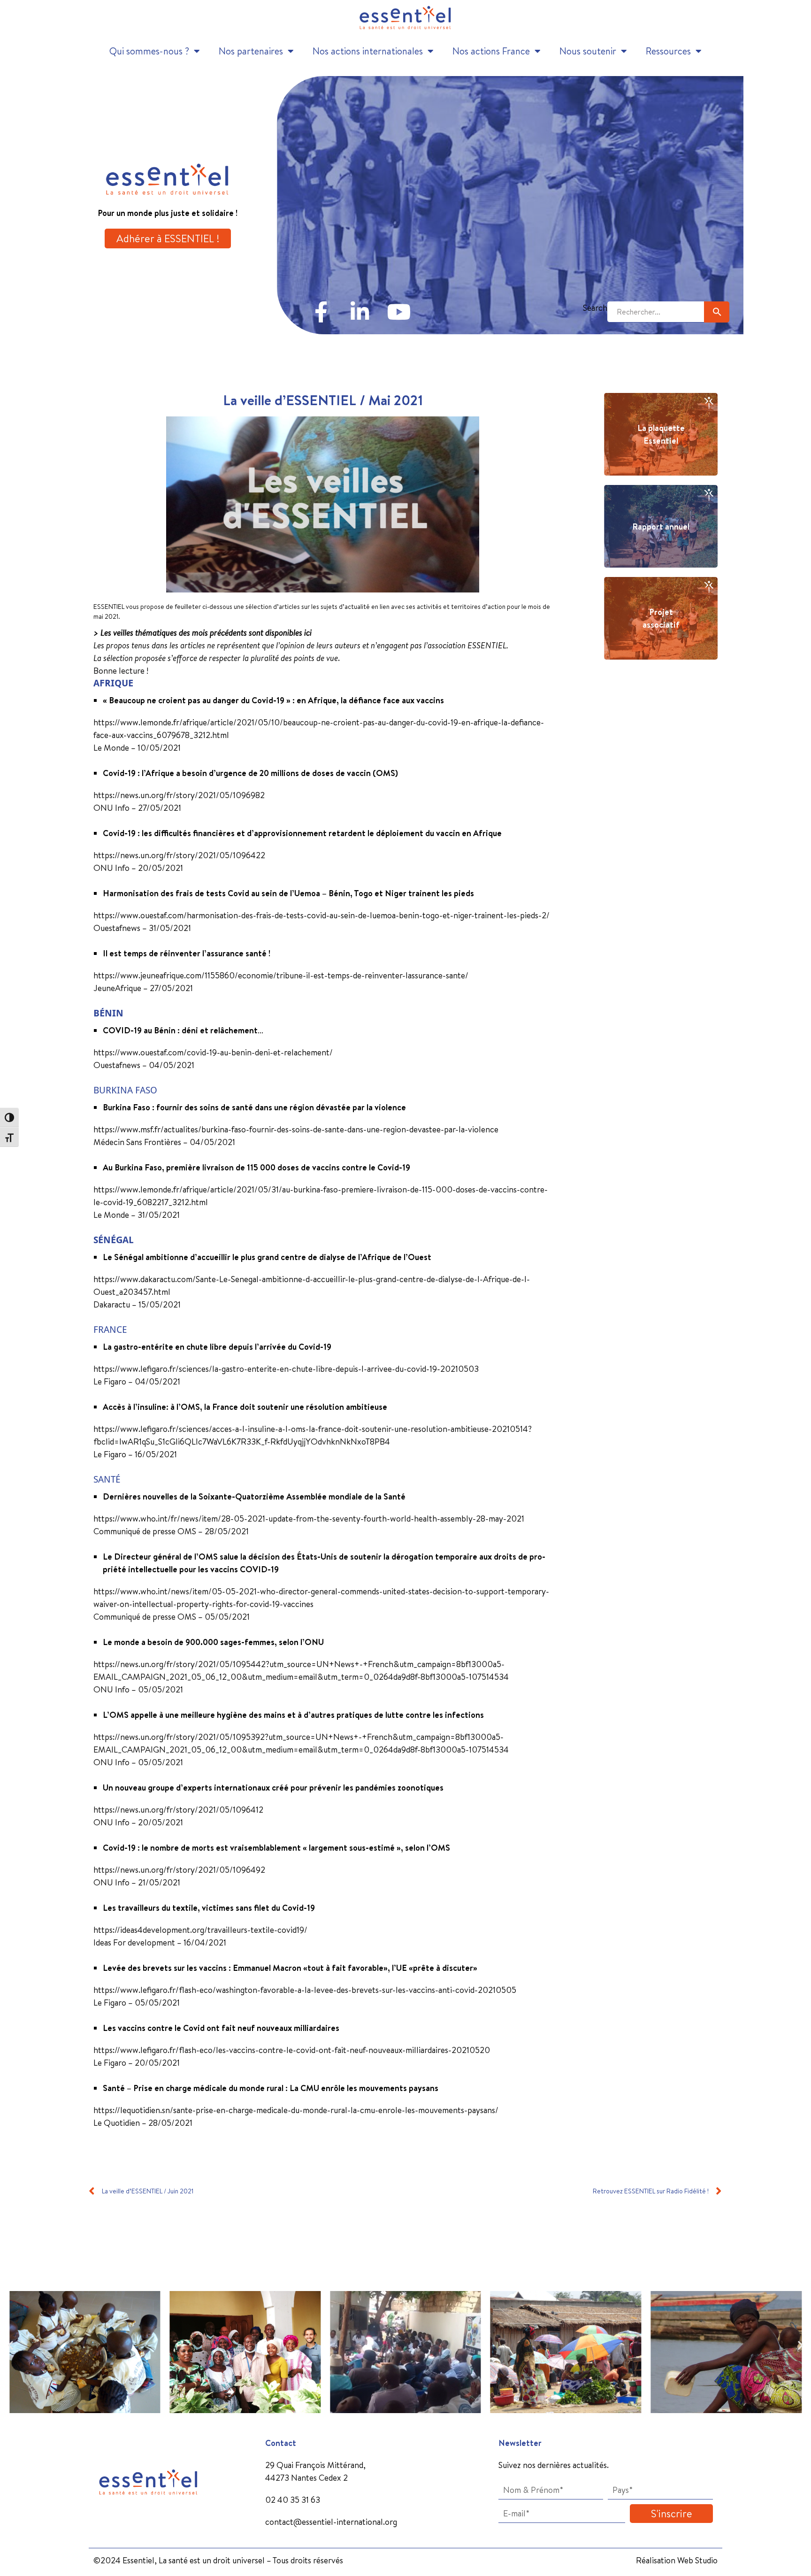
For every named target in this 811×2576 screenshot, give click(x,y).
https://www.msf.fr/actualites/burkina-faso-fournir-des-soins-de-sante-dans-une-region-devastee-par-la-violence (296, 1129)
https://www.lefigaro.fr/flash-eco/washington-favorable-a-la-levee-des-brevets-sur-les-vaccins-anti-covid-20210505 (305, 1990)
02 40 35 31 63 (293, 2500)
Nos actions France (491, 51)
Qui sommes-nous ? (149, 51)
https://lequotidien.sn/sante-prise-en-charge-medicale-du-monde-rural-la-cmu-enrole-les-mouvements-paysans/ (296, 2110)
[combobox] (656, 312)
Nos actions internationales (368, 51)
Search (595, 308)
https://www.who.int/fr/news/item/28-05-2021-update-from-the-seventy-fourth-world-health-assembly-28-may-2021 (309, 1519)
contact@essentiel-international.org (331, 2522)
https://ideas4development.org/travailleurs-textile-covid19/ (200, 1930)
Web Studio (697, 2560)
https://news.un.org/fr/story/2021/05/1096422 (179, 855)
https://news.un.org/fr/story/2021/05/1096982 (179, 795)
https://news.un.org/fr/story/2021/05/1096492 (179, 1870)
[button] (11, 2345)
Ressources (668, 51)
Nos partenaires (251, 51)
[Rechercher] (717, 312)
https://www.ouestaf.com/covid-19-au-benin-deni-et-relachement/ (213, 1052)
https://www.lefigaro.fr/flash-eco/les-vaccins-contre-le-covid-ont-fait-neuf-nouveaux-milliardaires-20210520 (292, 2050)
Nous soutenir (588, 51)
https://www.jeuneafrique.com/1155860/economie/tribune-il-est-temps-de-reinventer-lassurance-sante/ (281, 975)
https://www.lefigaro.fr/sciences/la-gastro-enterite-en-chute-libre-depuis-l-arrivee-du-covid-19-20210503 (286, 1369)
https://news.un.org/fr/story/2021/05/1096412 (178, 1810)
